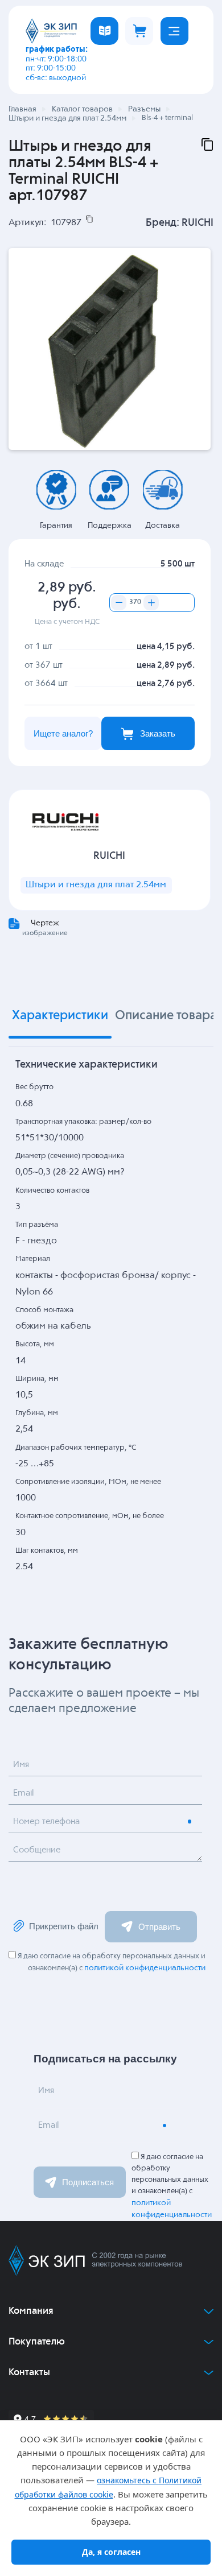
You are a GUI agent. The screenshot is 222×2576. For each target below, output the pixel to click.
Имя (21, 1765)
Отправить (159, 1927)
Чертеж (45, 923)
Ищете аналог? (63, 733)
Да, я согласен (111, 2552)
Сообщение (37, 1850)
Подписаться (88, 2182)
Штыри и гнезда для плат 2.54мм (96, 885)
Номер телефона (46, 1822)
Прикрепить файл (64, 1926)
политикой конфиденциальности (145, 1968)
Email (23, 1793)
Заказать (158, 733)
